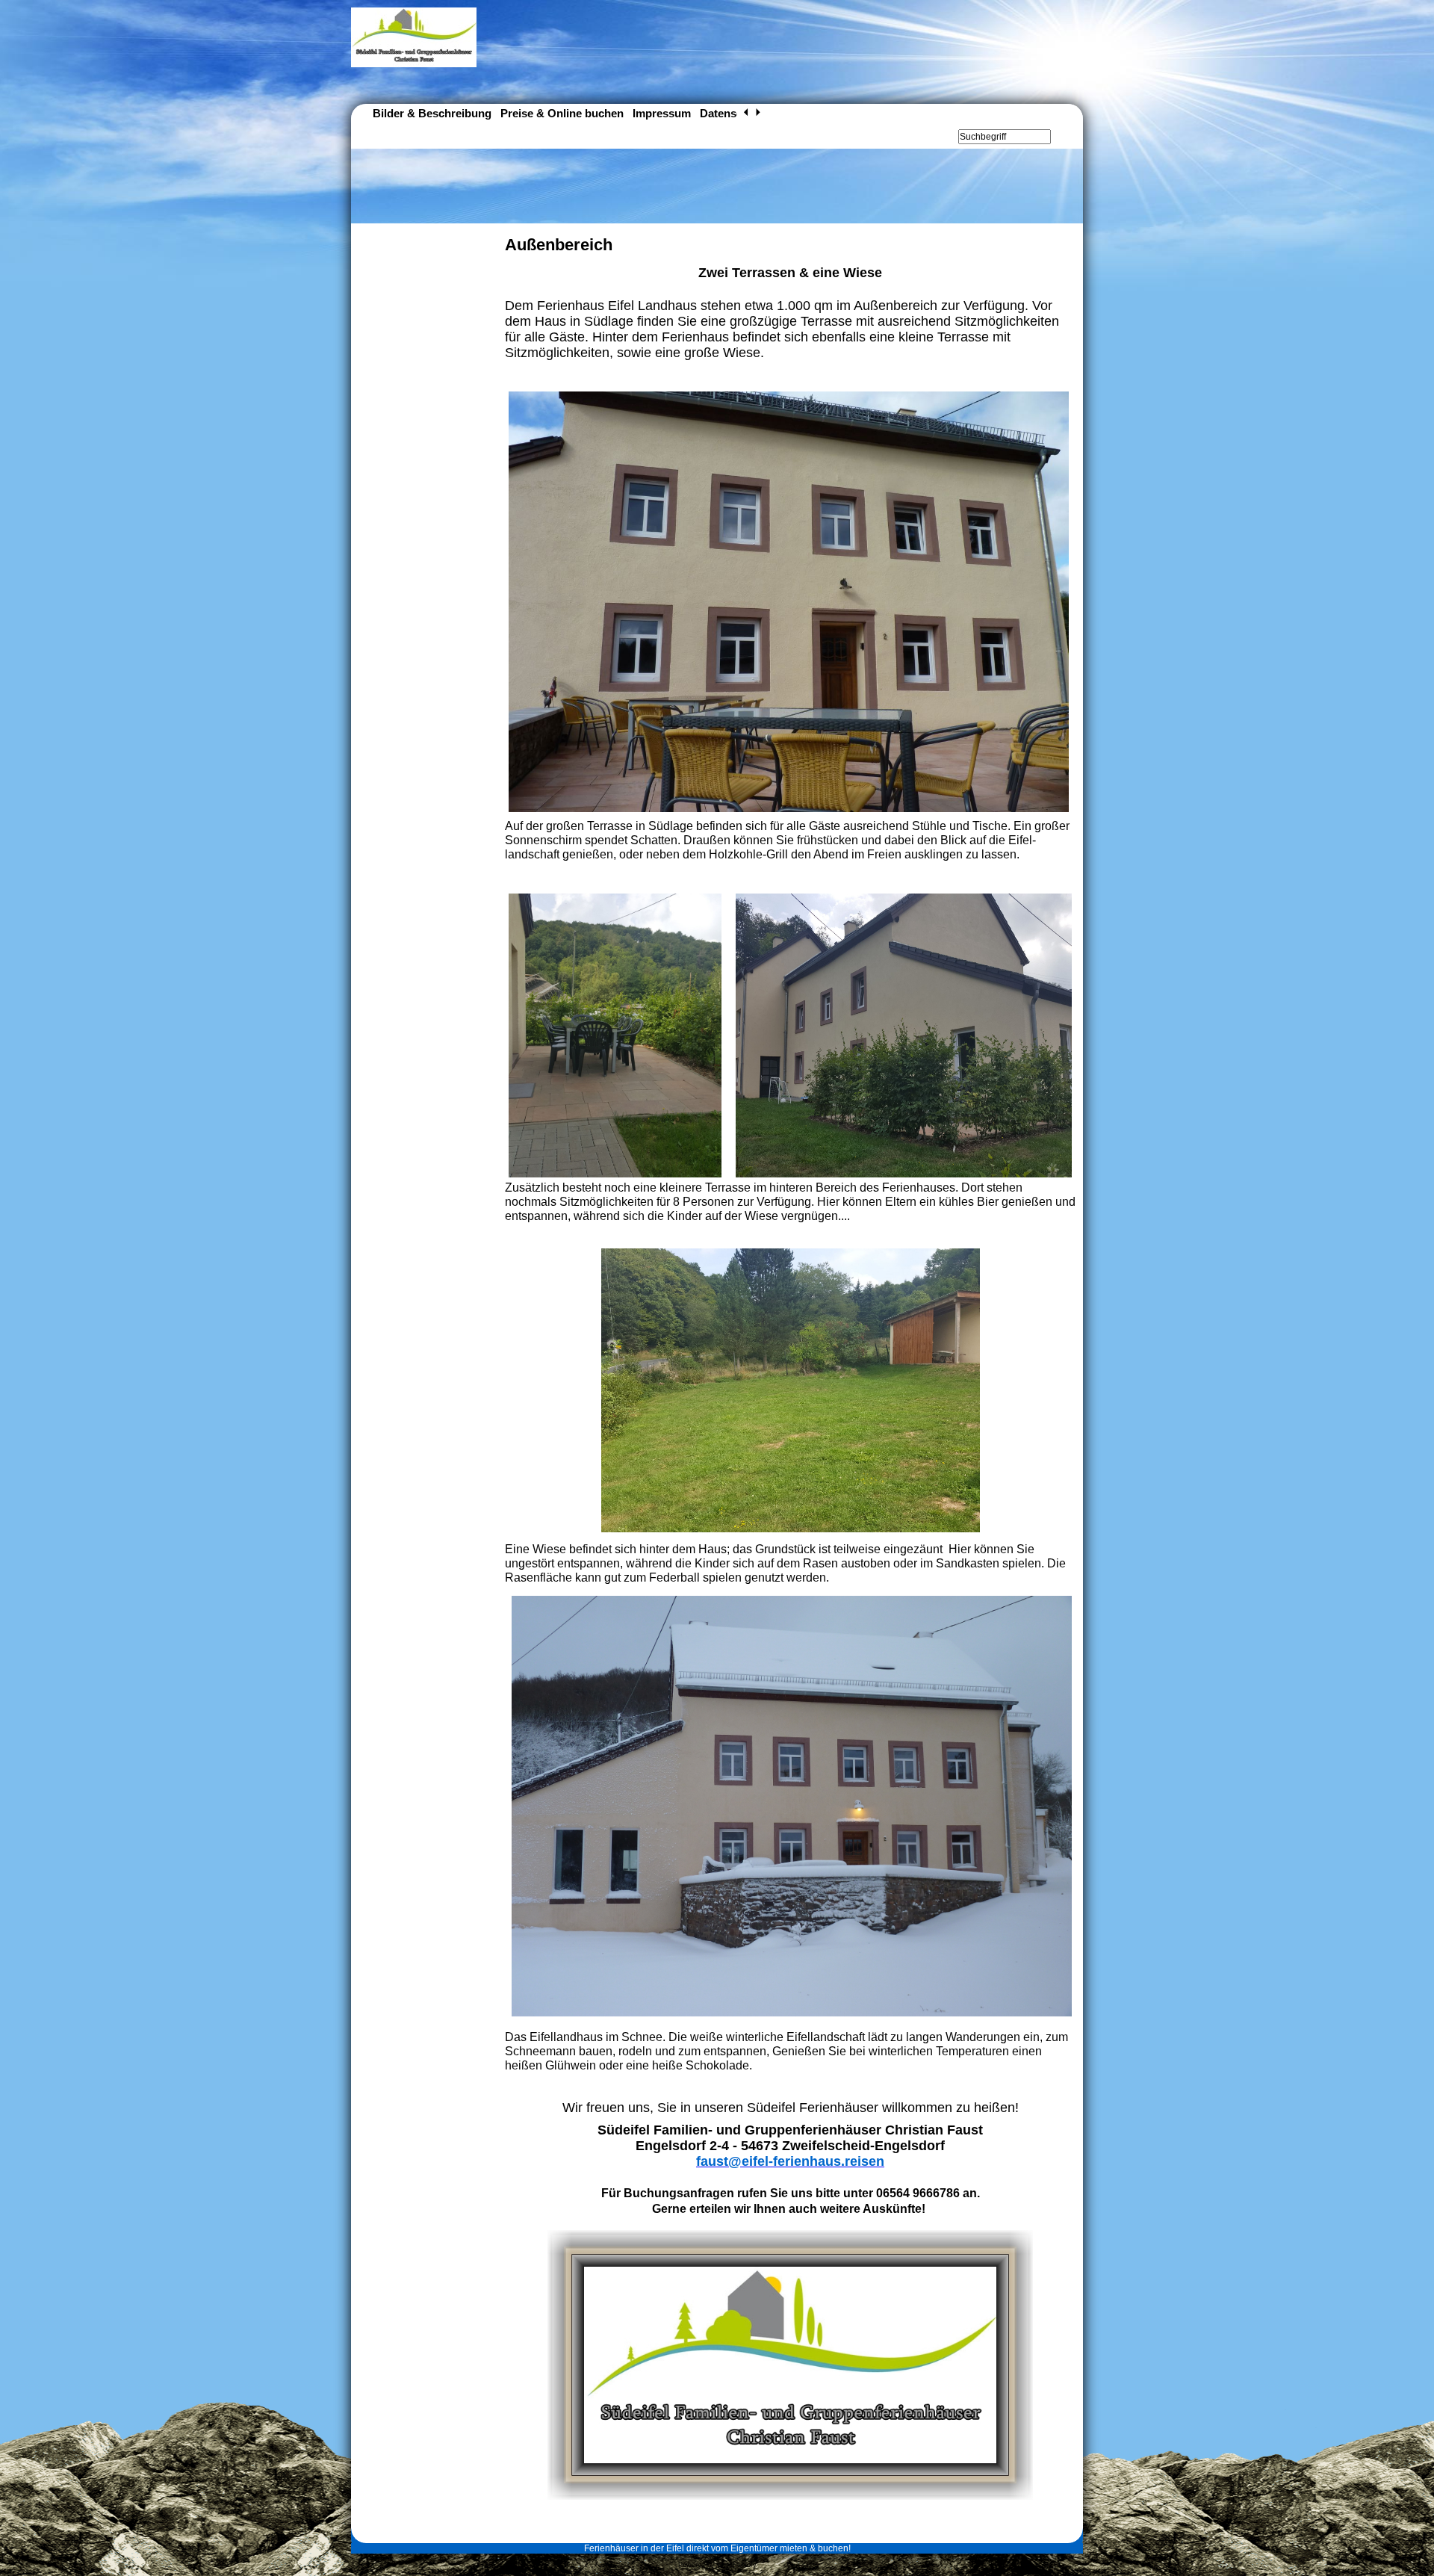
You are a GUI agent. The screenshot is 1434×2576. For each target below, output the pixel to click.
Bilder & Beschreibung (432, 113)
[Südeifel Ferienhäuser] (414, 64)
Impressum (662, 113)
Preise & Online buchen (562, 113)
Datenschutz (733, 113)
